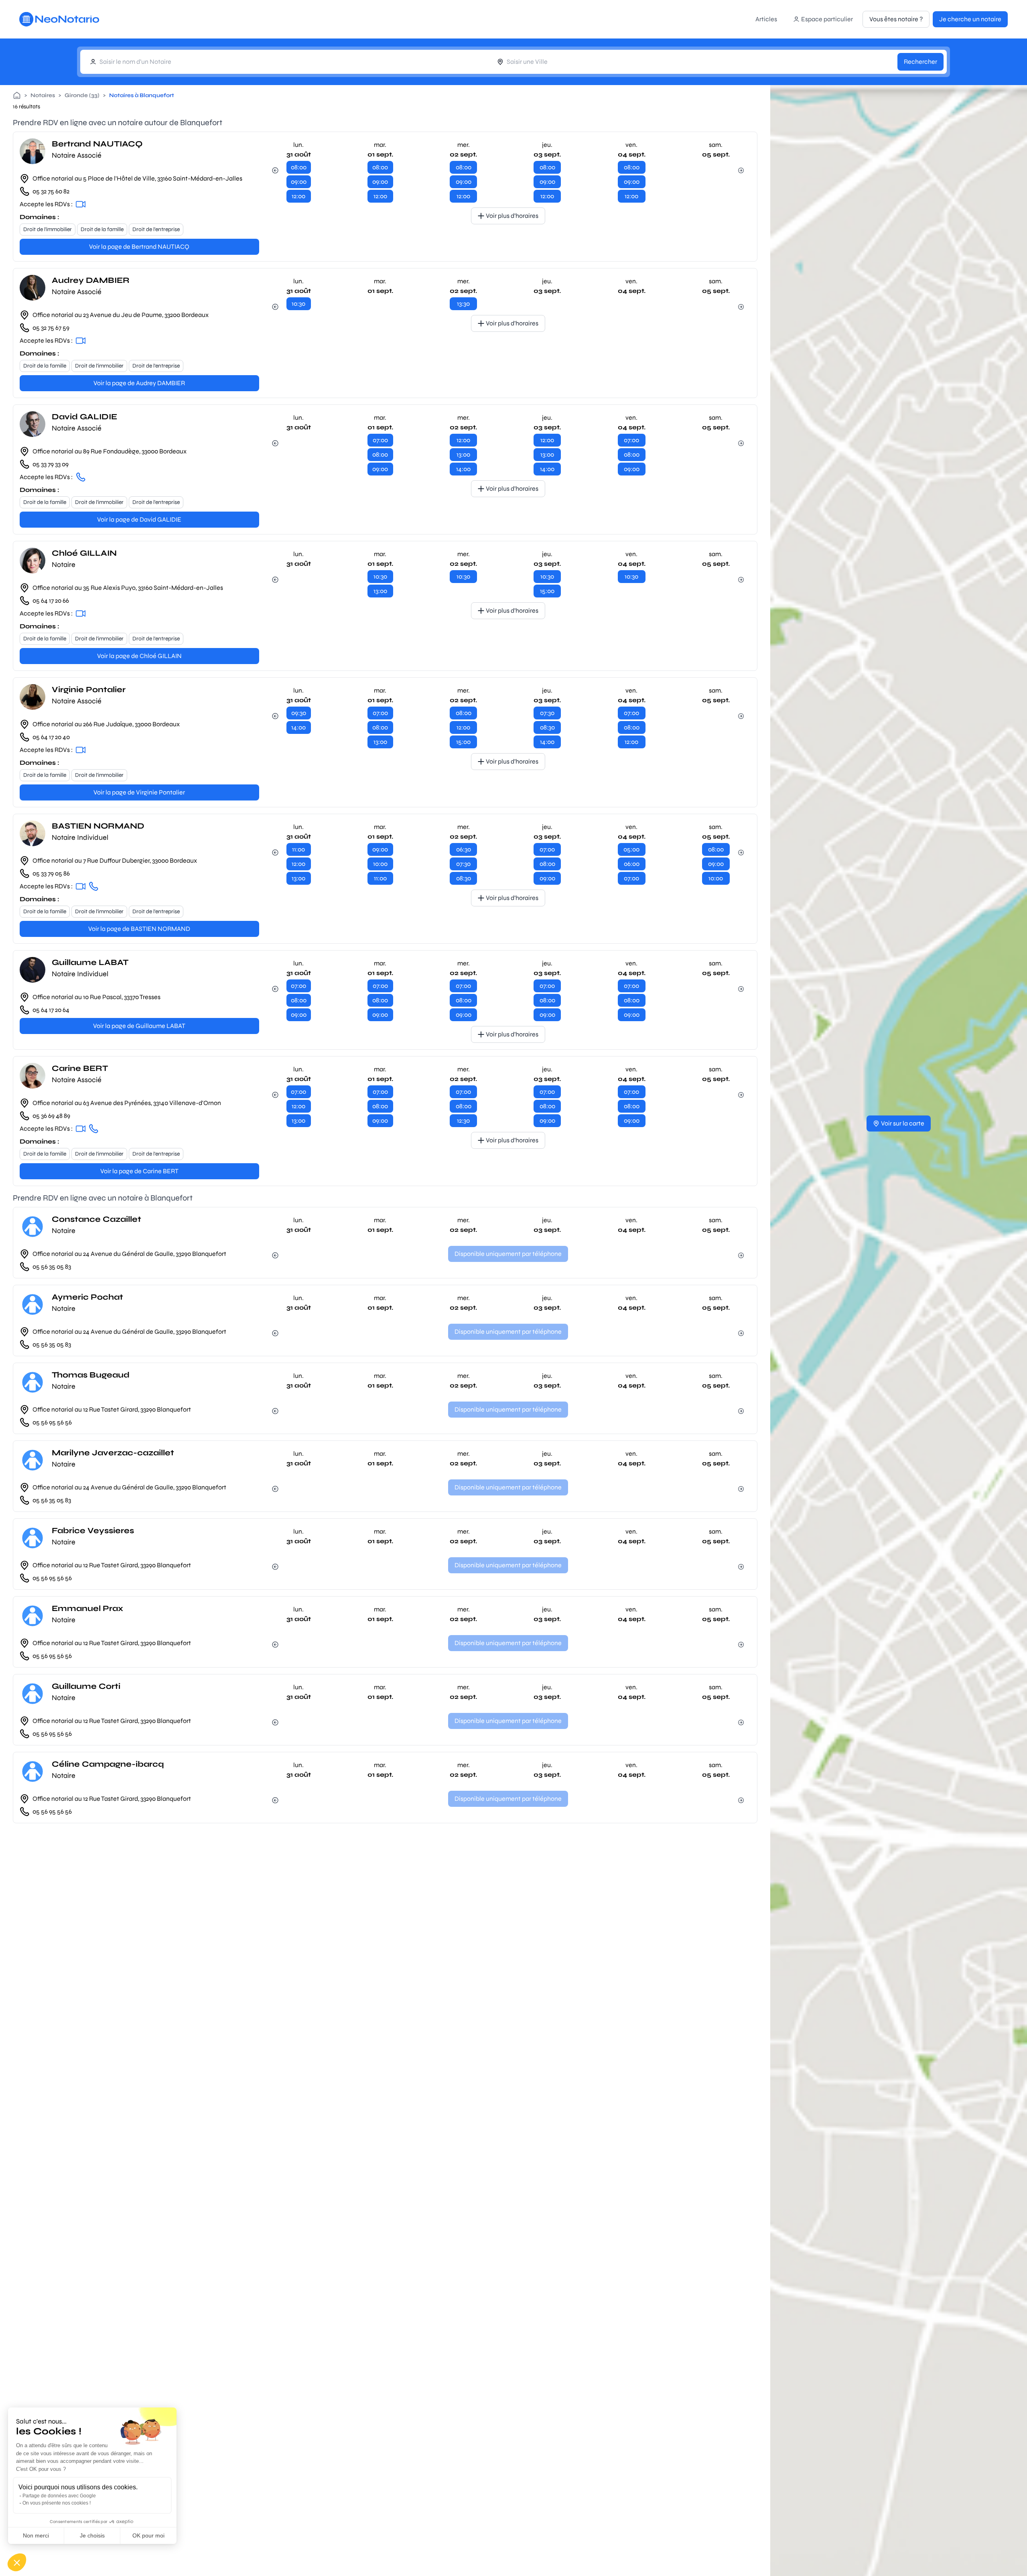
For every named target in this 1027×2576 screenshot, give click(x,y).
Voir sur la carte (903, 1123)
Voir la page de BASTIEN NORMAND (139, 929)
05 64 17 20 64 (51, 1010)
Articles (766, 19)
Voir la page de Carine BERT (139, 1171)
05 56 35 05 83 (52, 1267)
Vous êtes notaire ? (896, 19)
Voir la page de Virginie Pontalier (139, 792)
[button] (17, 2562)
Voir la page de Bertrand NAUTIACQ (139, 247)
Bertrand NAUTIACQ (97, 144)
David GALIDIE (84, 417)
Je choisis (92, 2535)
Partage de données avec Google (59, 2496)
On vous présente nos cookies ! (57, 2503)
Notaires (43, 95)
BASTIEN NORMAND (98, 826)
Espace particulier (827, 19)
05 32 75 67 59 (51, 328)
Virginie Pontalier (89, 690)
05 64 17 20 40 (51, 737)
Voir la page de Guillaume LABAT (139, 1026)
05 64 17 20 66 (51, 600)
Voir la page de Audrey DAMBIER (139, 383)
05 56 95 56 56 (52, 1422)
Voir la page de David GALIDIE (139, 519)
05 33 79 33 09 (51, 464)
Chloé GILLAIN (84, 553)
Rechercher (920, 62)
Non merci (36, 2535)
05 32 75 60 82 (51, 191)
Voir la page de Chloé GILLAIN (139, 656)
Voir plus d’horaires (512, 216)
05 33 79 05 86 (51, 873)
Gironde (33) (82, 95)
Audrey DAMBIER (91, 280)
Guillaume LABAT (90, 962)
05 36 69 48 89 (51, 1116)
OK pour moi (148, 2535)
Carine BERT (80, 1068)
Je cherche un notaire (970, 19)
